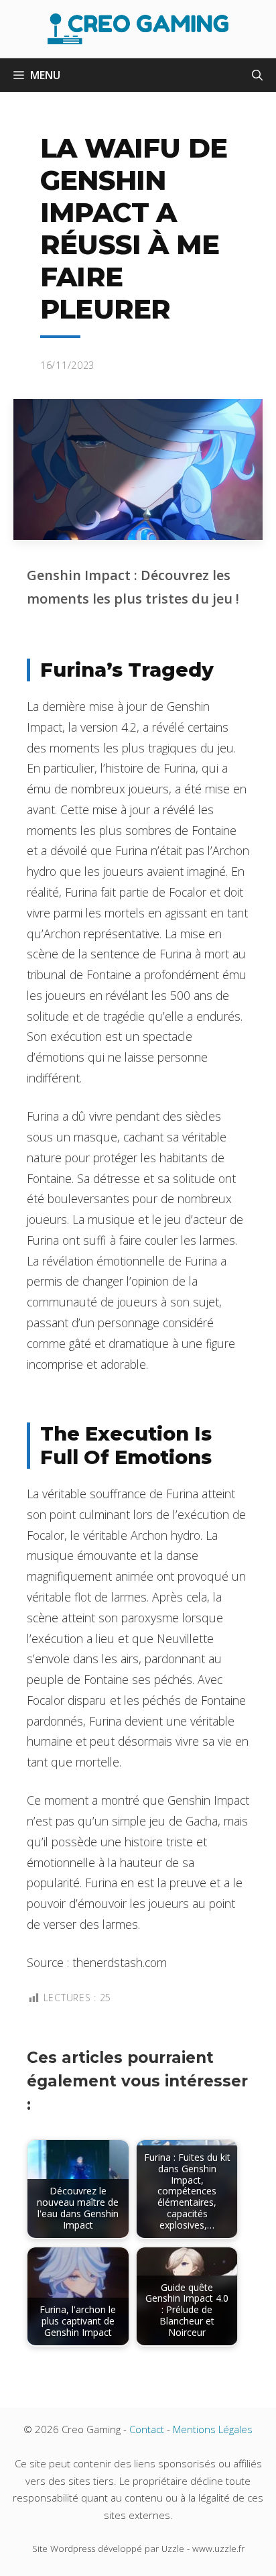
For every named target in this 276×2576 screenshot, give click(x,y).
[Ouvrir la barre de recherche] (257, 75)
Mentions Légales (213, 2429)
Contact (147, 2429)
